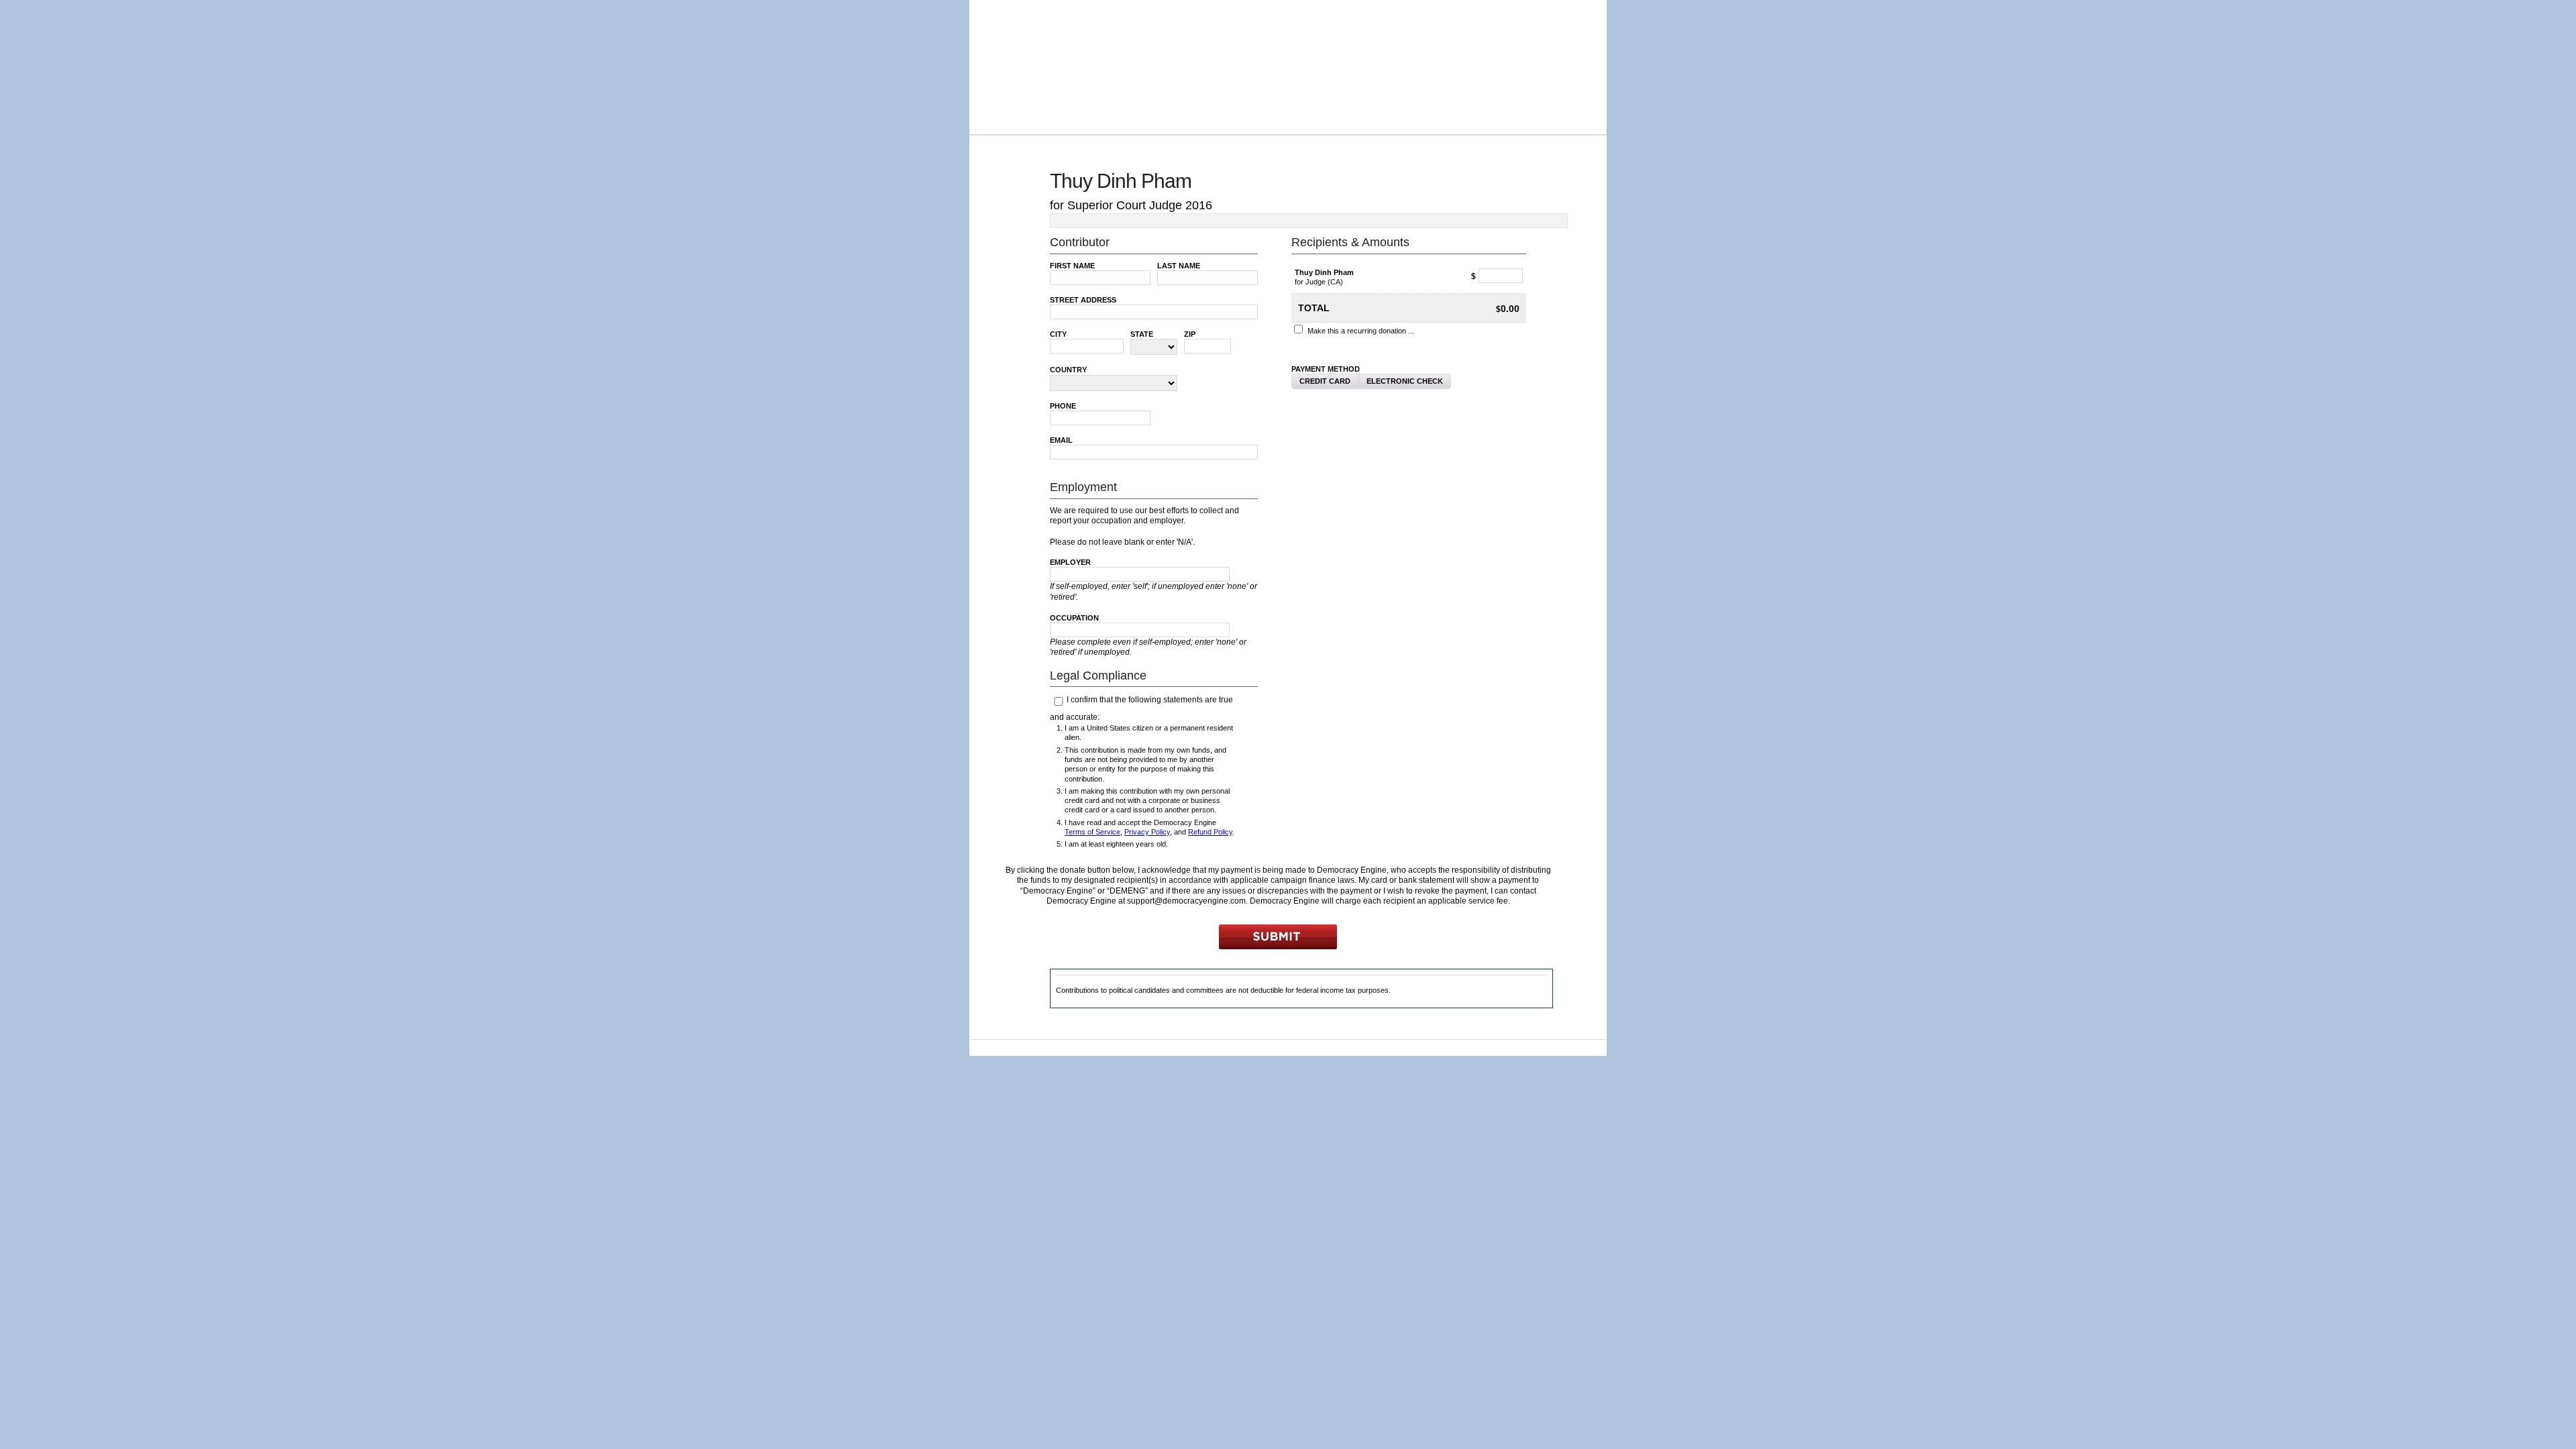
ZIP (1190, 334)
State (1142, 334)
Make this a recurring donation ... (1361, 331)
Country (1068, 370)
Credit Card (1325, 381)
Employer (1070, 562)
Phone (1063, 406)
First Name (1072, 266)
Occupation (1074, 618)
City (1058, 334)
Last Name (1179, 266)
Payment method (1326, 369)
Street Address (1083, 300)
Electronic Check (1405, 381)
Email (1061, 440)
